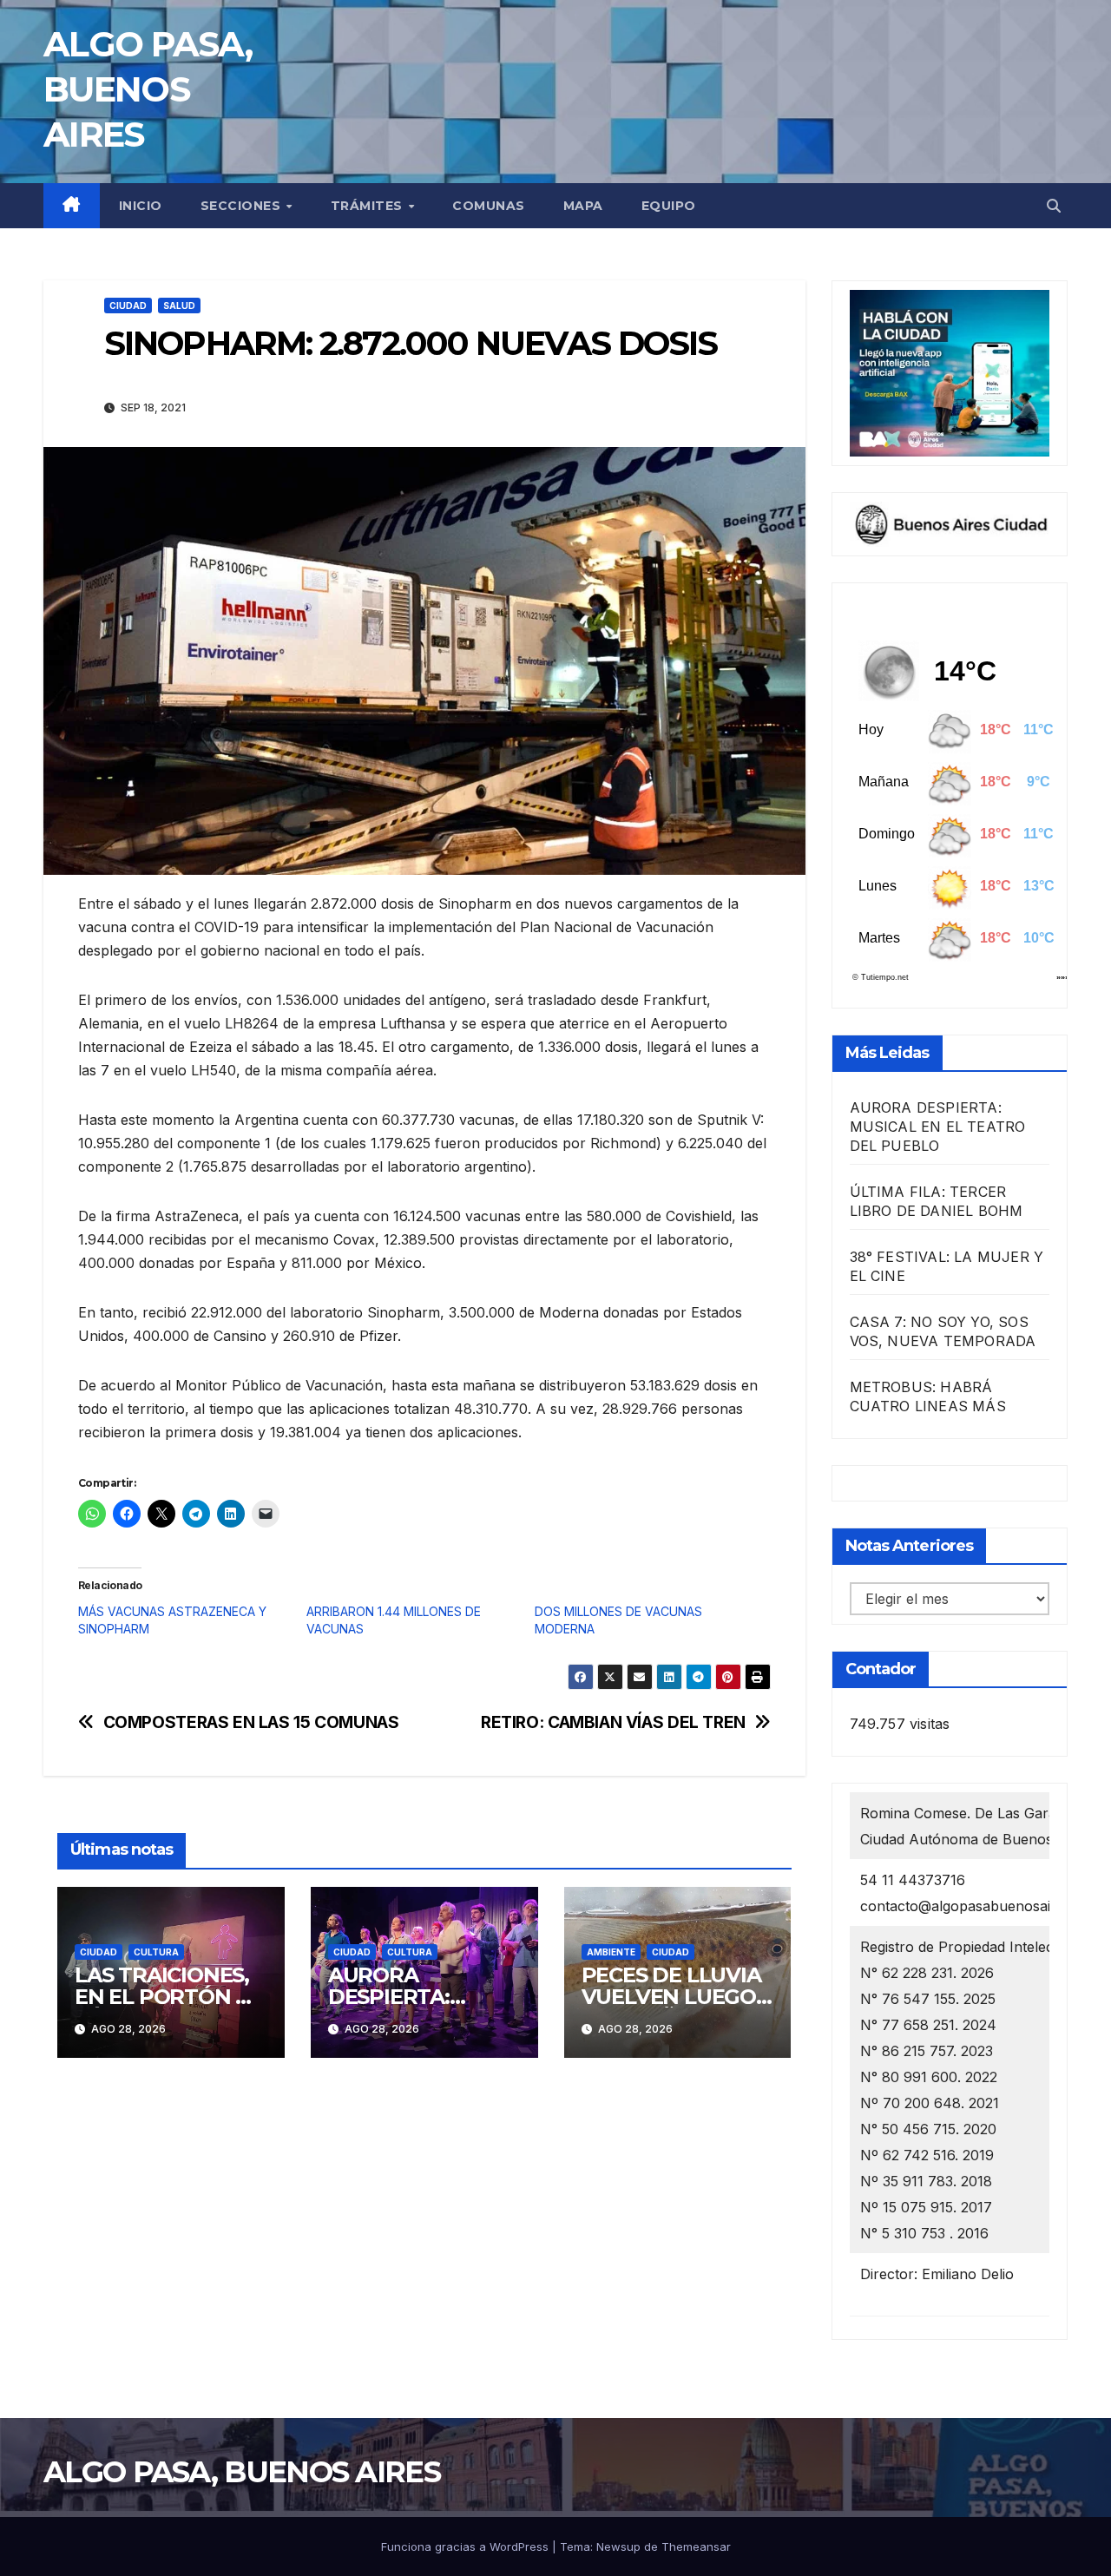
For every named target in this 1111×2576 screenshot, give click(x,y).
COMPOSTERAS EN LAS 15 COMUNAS (251, 1722)
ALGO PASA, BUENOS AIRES (148, 89)
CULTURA (156, 1952)
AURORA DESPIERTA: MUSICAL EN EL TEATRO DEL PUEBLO (938, 1127)
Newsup (618, 2546)
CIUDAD (128, 306)
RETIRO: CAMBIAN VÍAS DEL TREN (613, 1722)
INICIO (141, 206)
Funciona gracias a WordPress (467, 2546)
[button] (1054, 206)
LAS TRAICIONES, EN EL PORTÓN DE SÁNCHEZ (170, 1997)
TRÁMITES (369, 206)
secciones (243, 206)
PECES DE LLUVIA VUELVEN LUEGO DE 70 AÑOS (671, 1997)
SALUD (179, 306)
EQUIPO (669, 206)
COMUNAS (489, 206)
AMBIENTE (611, 1952)
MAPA (583, 206)
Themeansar (696, 2546)
